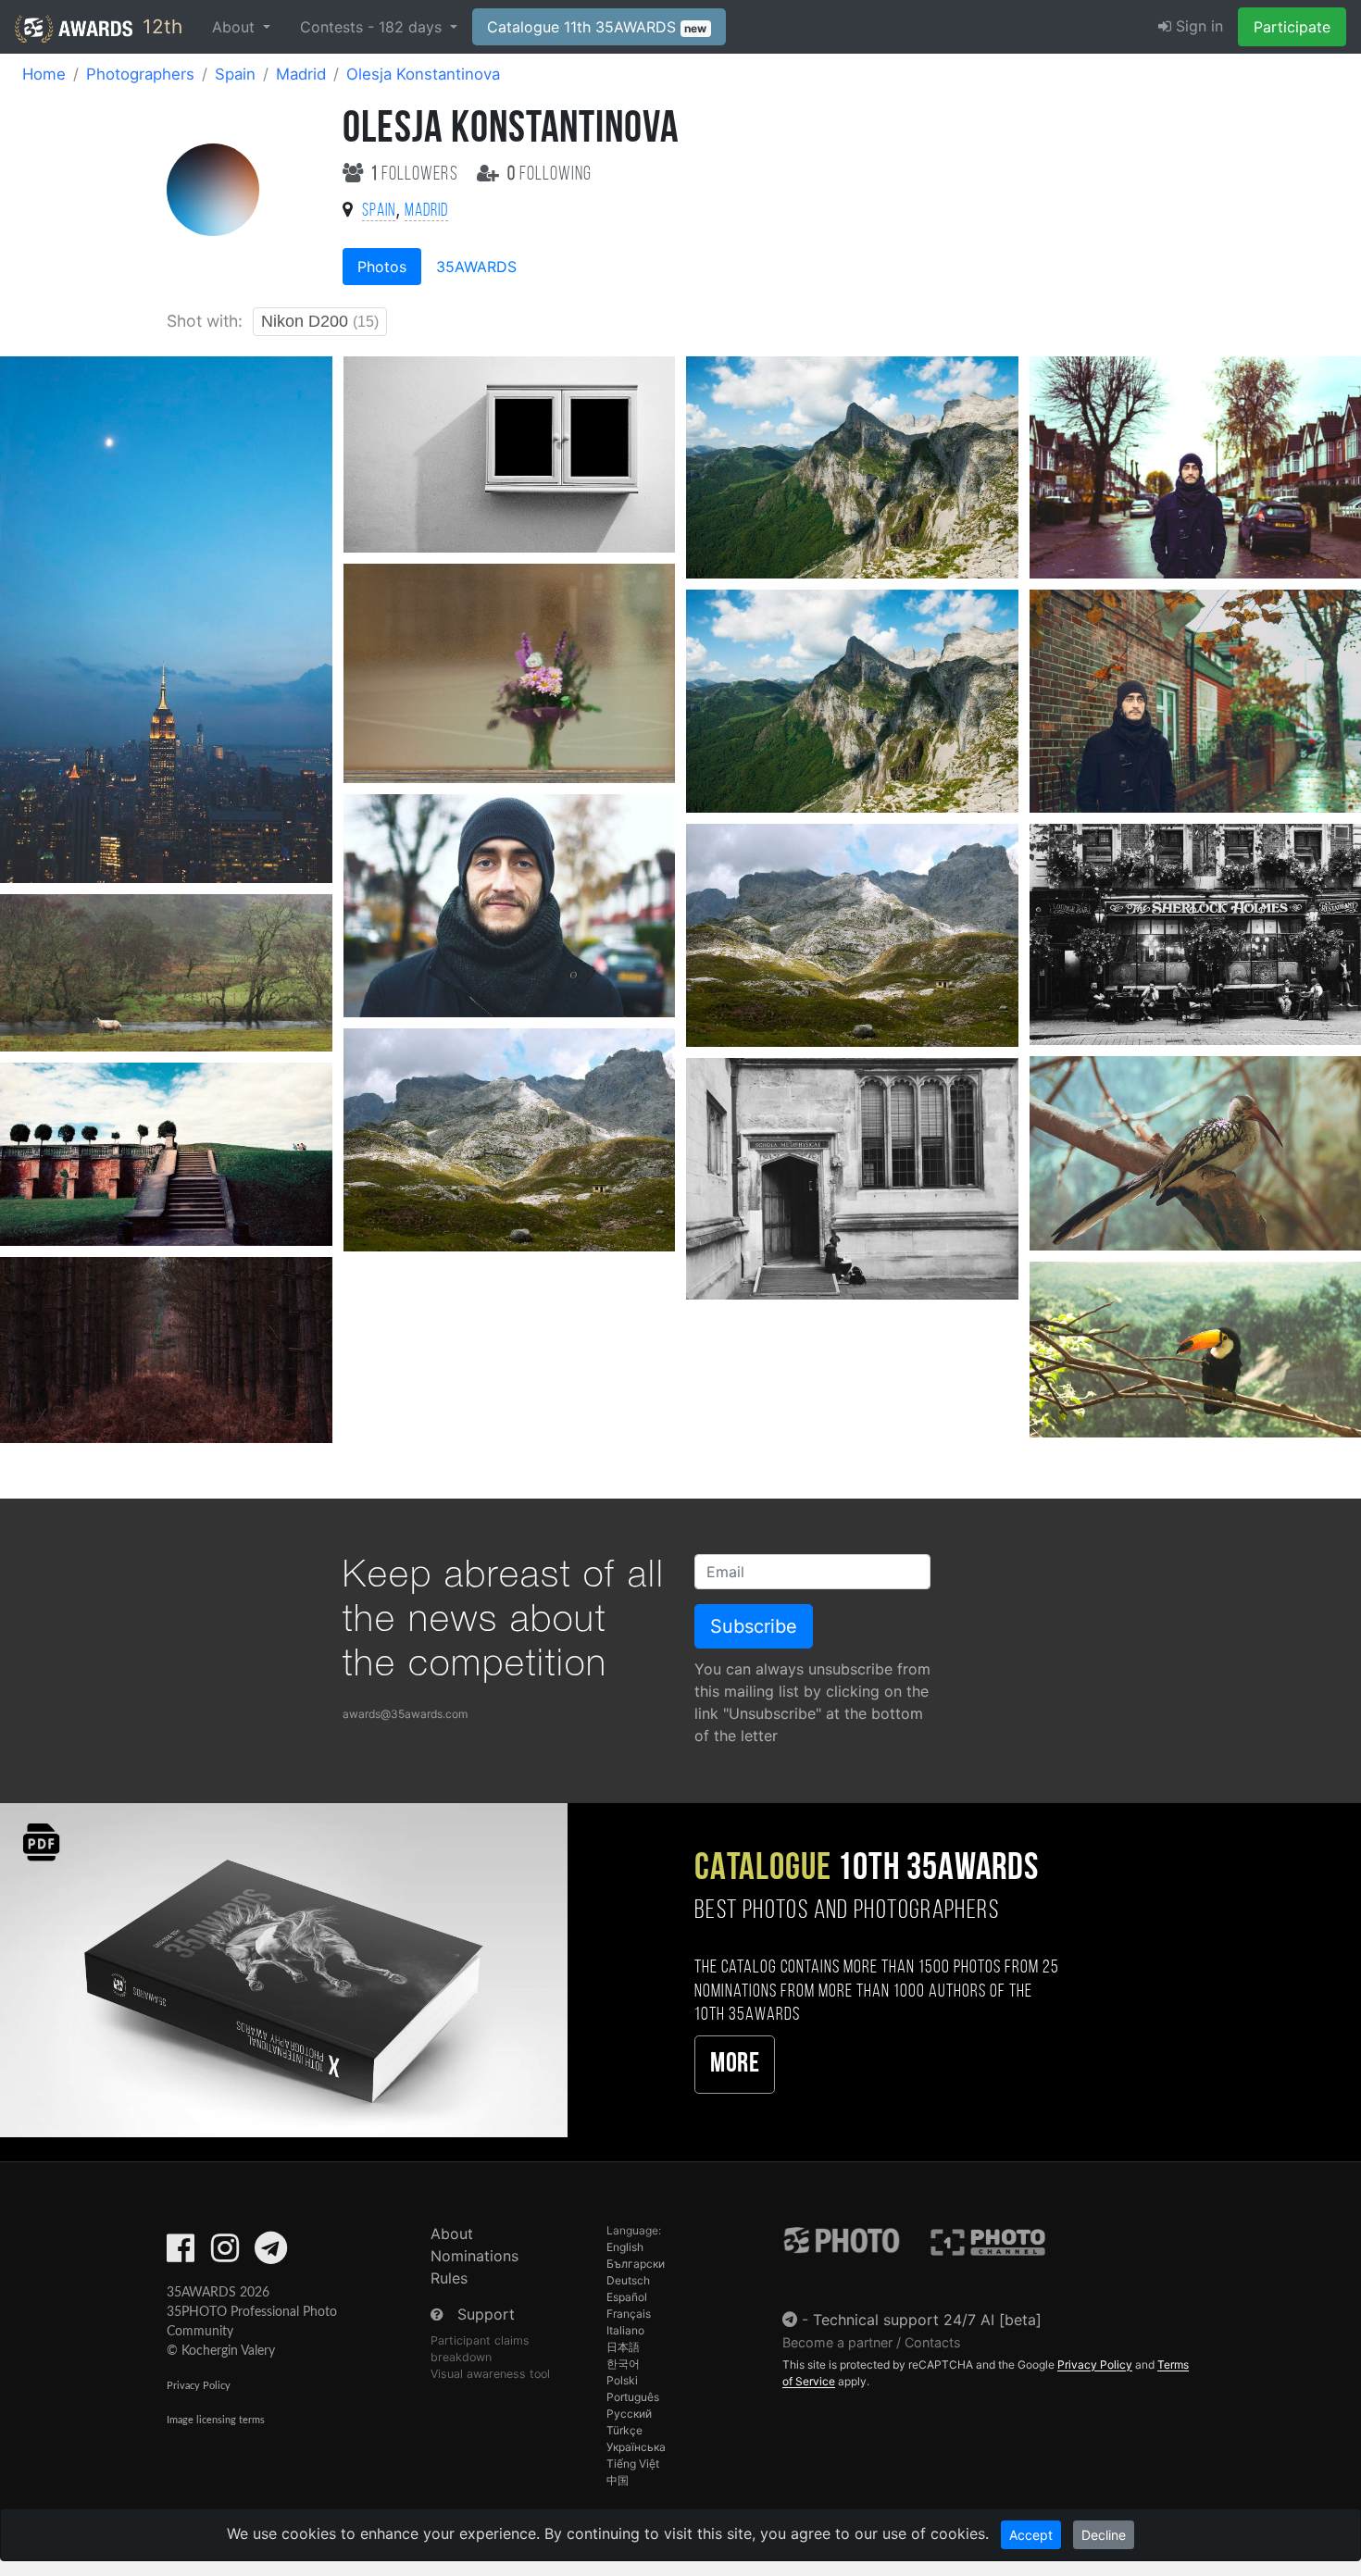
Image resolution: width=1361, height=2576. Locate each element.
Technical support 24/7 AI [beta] (927, 2320)
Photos (382, 267)
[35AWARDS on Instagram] (225, 2254)
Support (486, 2314)
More (735, 2065)
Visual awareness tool (490, 2374)
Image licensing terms (216, 2420)
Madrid (301, 74)
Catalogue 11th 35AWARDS (597, 27)
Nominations (474, 2256)
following (549, 174)
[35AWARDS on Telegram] (271, 2254)
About (452, 2234)
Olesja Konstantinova (423, 74)
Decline (1104, 2535)
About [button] (236, 27)
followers (417, 174)
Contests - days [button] (373, 27)
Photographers (140, 74)
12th (160, 26)
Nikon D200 (320, 321)
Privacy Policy (199, 2386)
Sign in (1197, 26)
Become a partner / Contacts (872, 2342)
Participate (1292, 27)
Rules (449, 2278)
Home (44, 74)
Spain (235, 74)
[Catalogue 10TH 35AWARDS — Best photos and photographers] (284, 1969)
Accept (1031, 2535)
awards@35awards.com (405, 1714)
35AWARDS (476, 267)
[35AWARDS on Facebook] (181, 2254)
